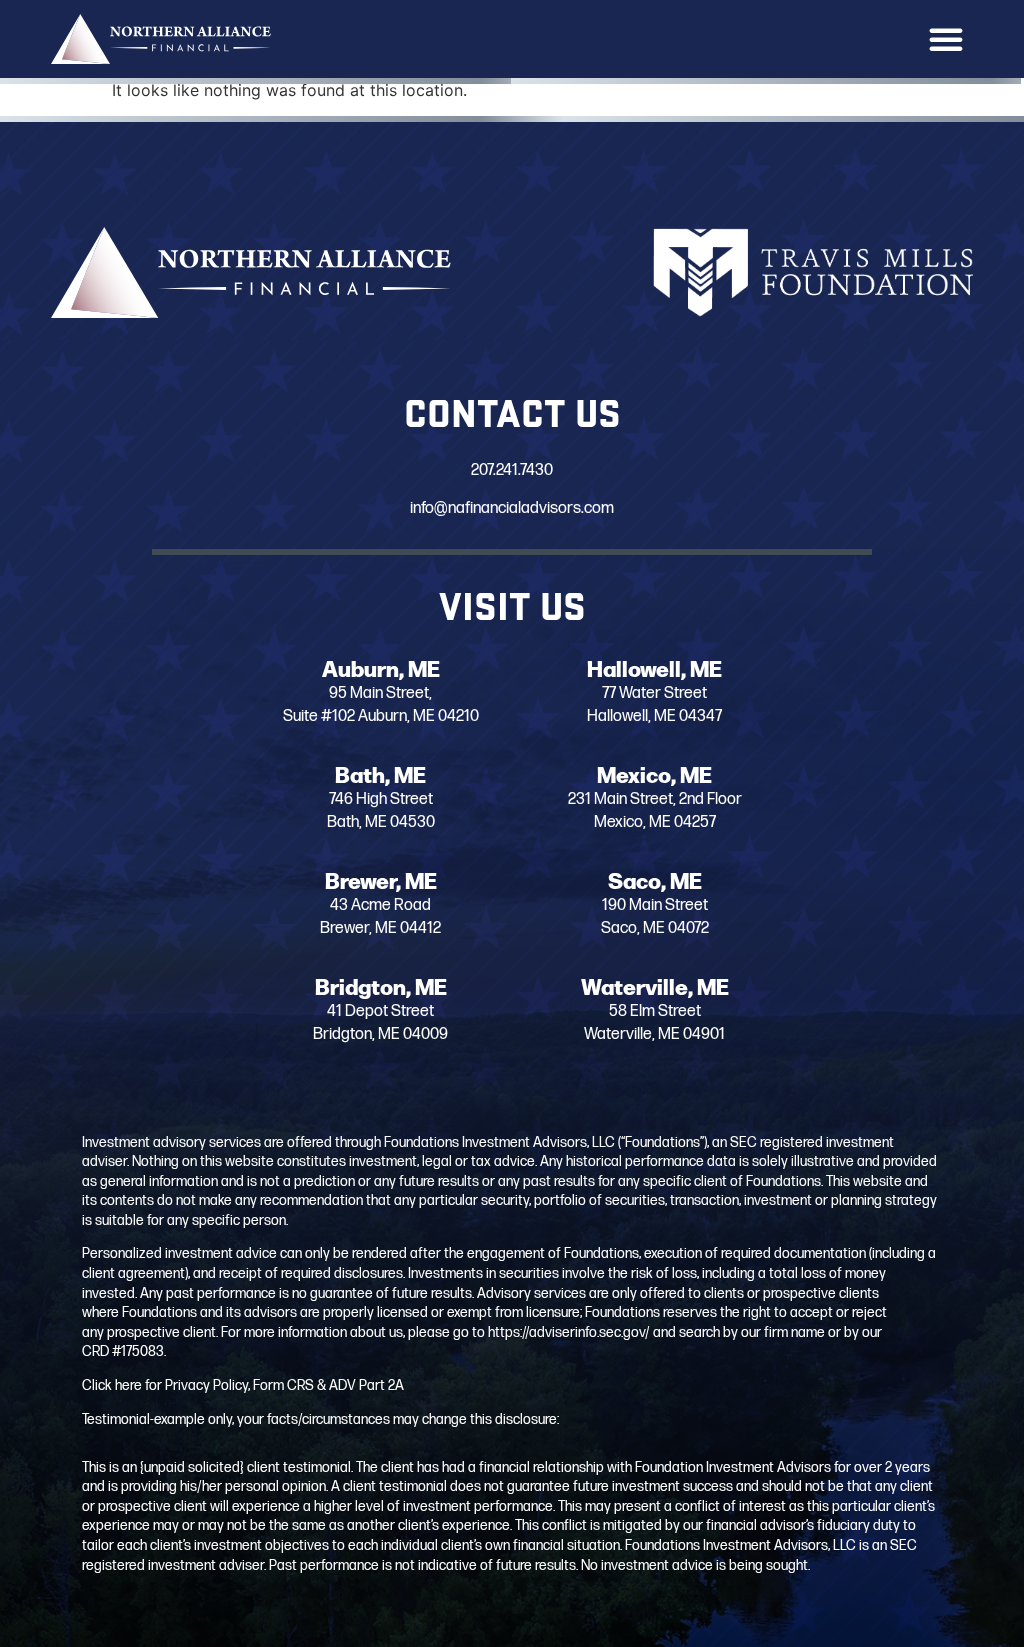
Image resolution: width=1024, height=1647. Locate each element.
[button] (946, 39)
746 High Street (381, 799)
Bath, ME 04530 (381, 822)
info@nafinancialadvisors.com (512, 508)
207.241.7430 (512, 470)
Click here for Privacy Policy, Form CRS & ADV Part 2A (243, 1385)
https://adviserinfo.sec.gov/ (569, 1332)
